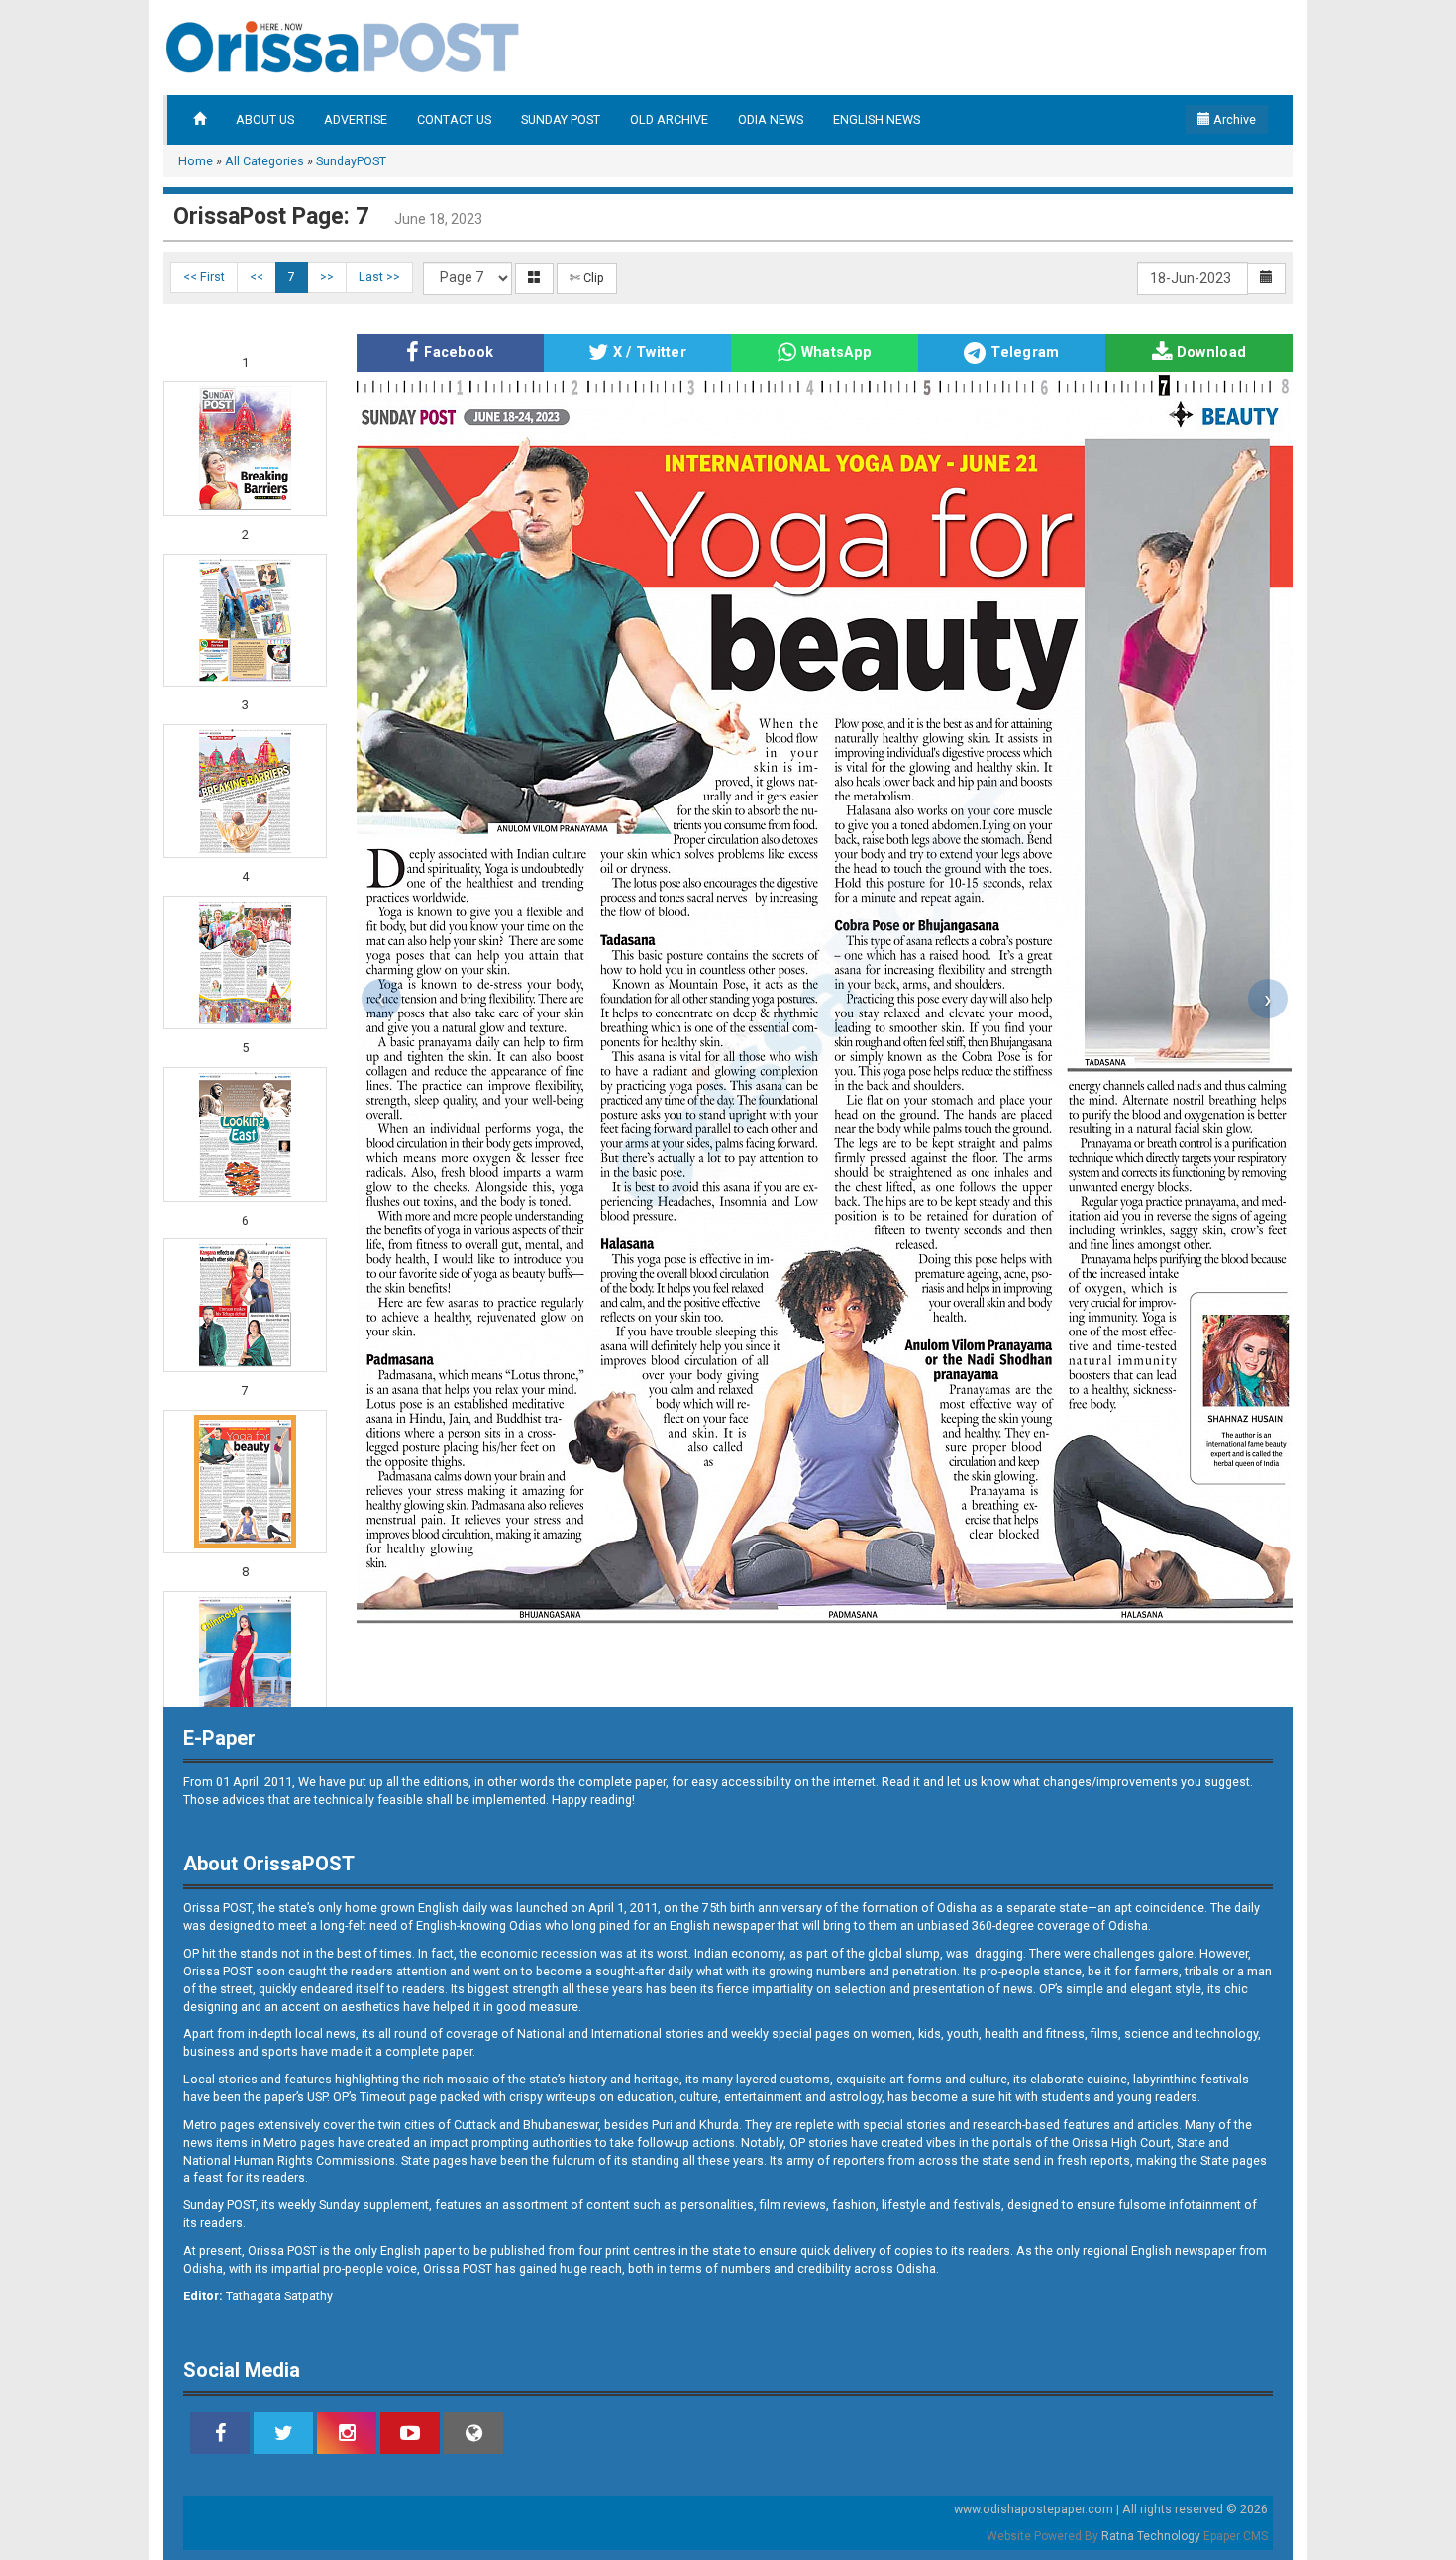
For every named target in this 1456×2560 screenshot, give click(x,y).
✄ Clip (587, 278)
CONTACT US (454, 119)
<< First (204, 277)
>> (327, 277)
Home (196, 161)
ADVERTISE (356, 119)
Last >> (379, 277)
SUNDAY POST (561, 119)
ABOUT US (265, 119)
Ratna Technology (1151, 2536)
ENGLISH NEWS (877, 119)
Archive (1233, 119)
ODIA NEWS (771, 119)
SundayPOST (351, 161)
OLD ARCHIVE (669, 119)
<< (257, 277)
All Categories (264, 161)
